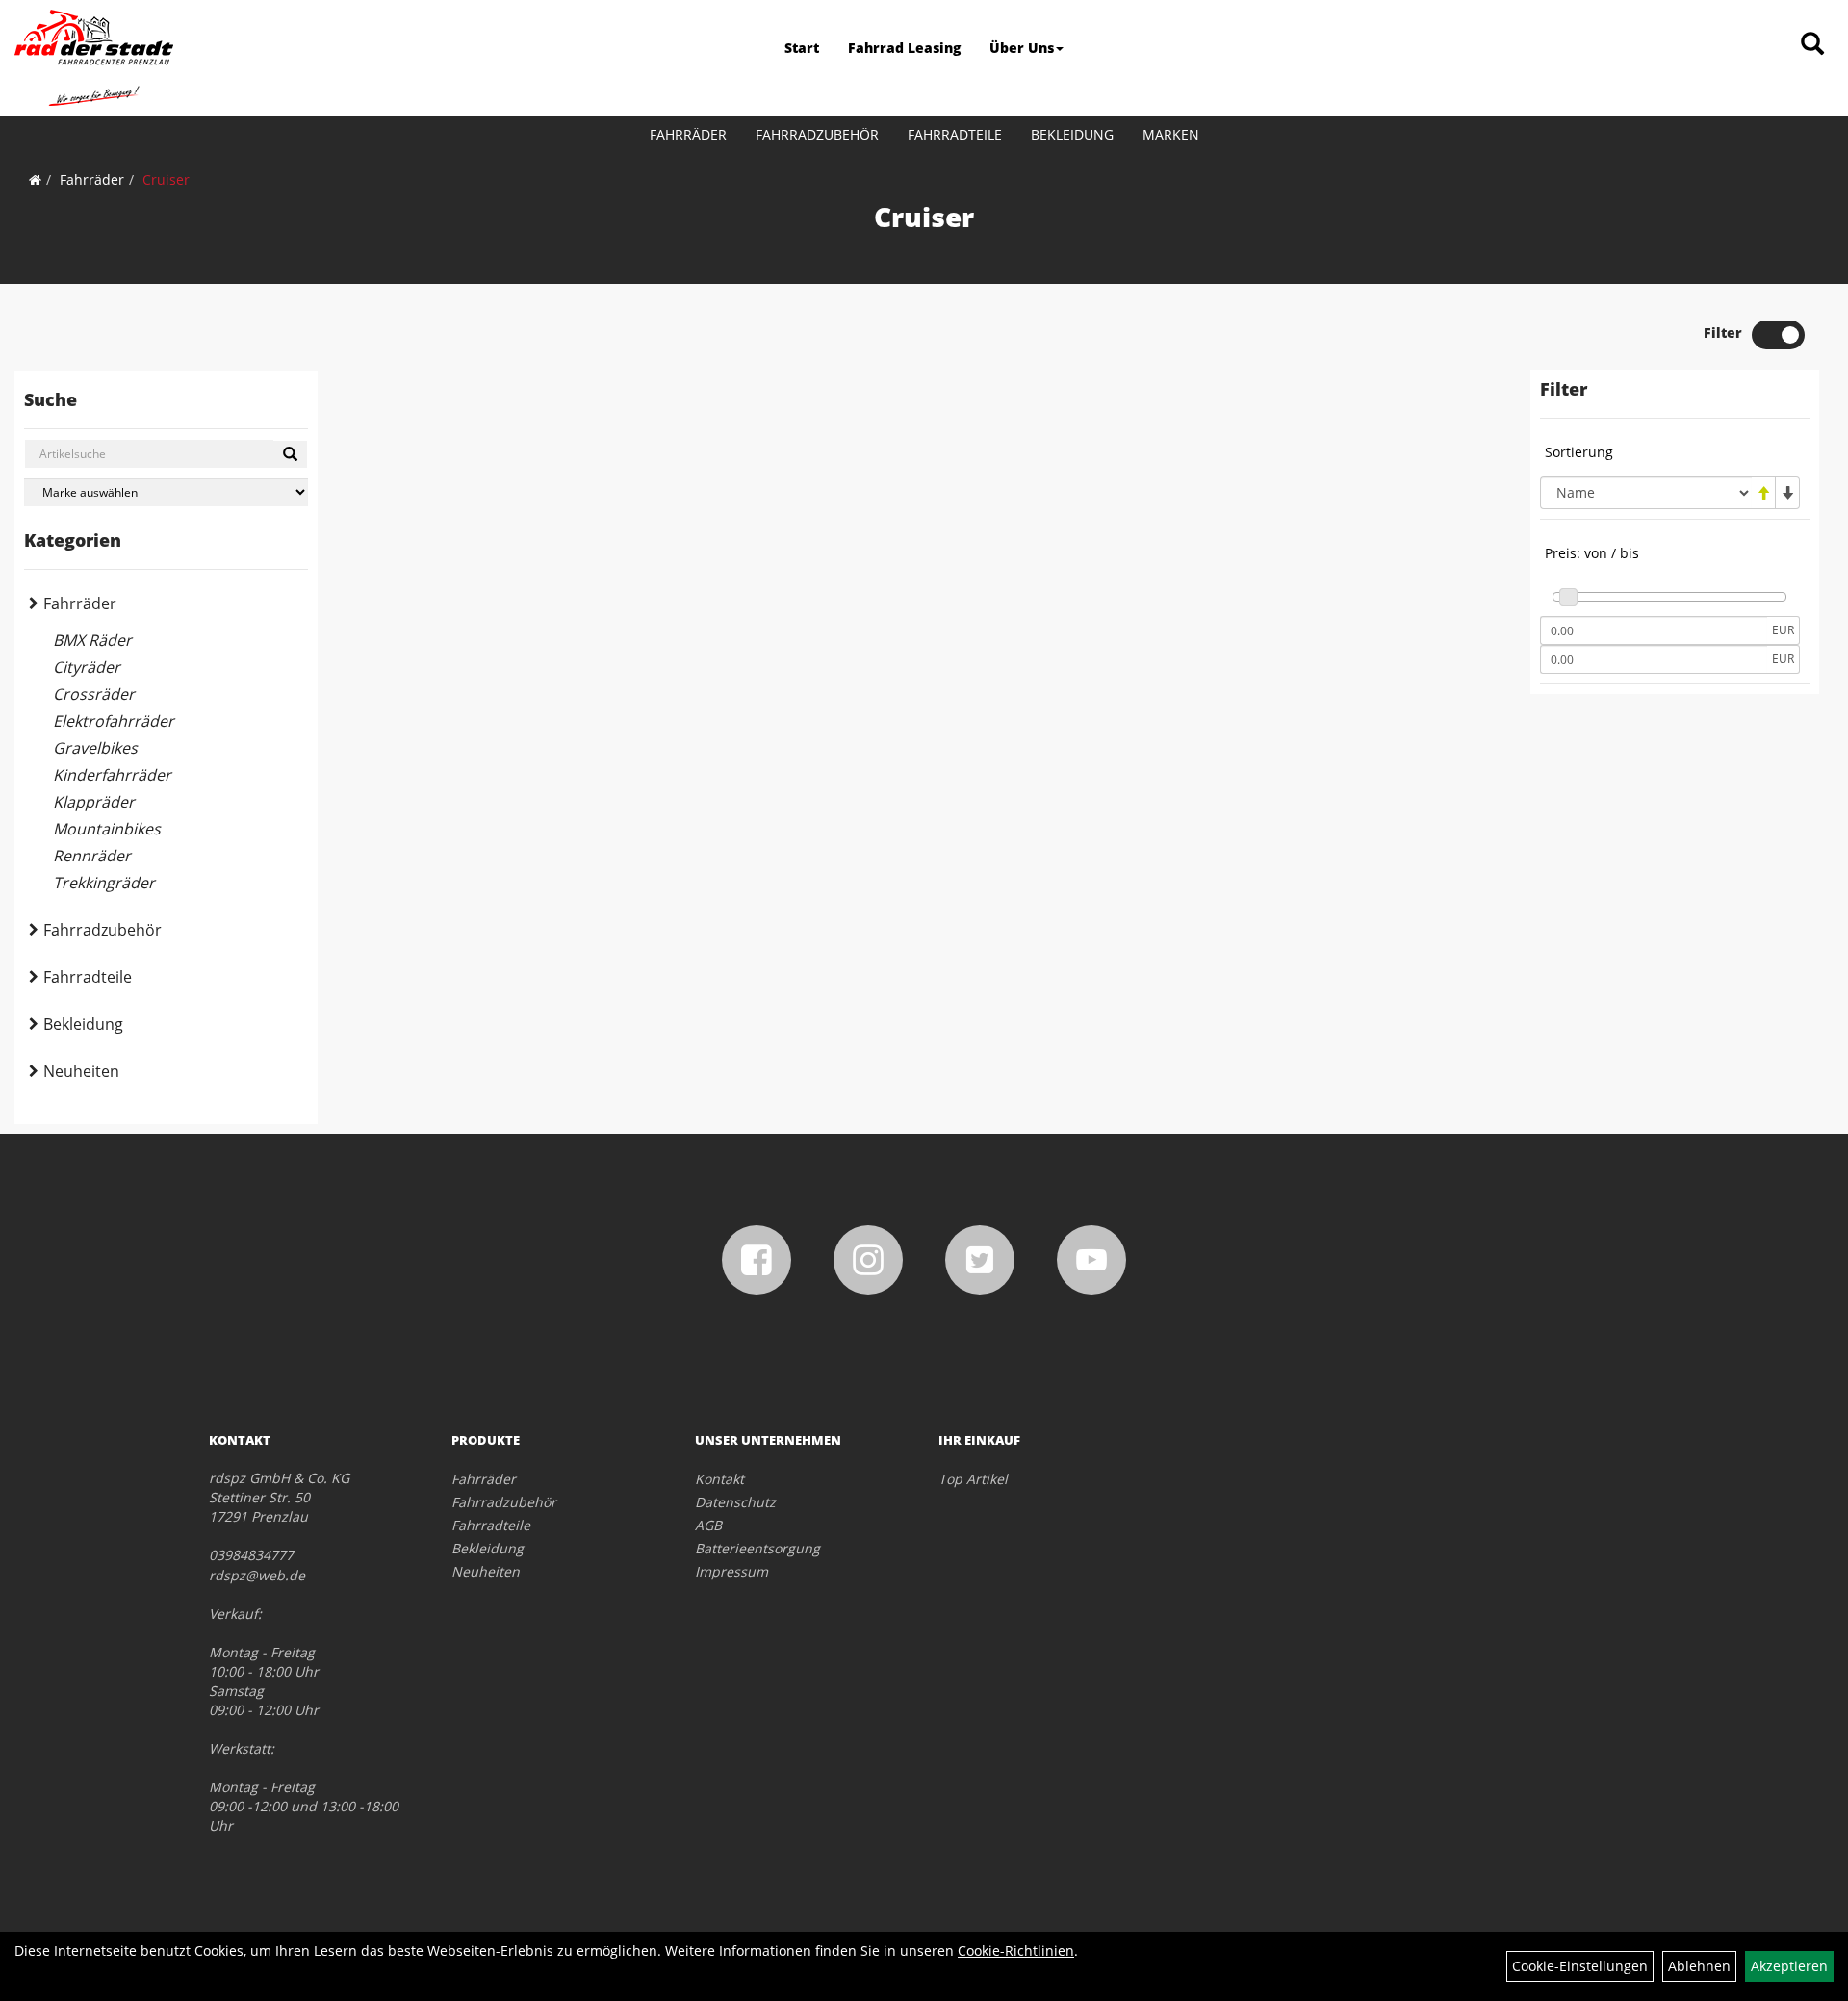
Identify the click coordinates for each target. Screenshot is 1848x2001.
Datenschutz (735, 1502)
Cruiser (166, 180)
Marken (1171, 134)
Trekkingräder (104, 883)
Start (802, 48)
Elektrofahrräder (114, 721)
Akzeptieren (1789, 1966)
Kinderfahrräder (112, 775)
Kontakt (719, 1479)
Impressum (731, 1571)
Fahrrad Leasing (904, 48)
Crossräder (94, 694)
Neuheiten (81, 1071)
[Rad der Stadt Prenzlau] (94, 58)
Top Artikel (973, 1479)
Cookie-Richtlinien (1016, 1950)
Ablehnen (1699, 1966)
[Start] (35, 180)
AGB (708, 1525)
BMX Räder (92, 640)
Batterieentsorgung (757, 1548)
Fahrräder (688, 134)
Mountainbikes (107, 829)
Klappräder (94, 802)
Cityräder (87, 667)
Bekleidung (1072, 134)
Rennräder (92, 856)
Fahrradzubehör (817, 134)
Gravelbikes (95, 748)
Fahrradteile (955, 134)
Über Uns (1022, 48)
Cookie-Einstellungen (1580, 1966)
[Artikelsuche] (1812, 45)
